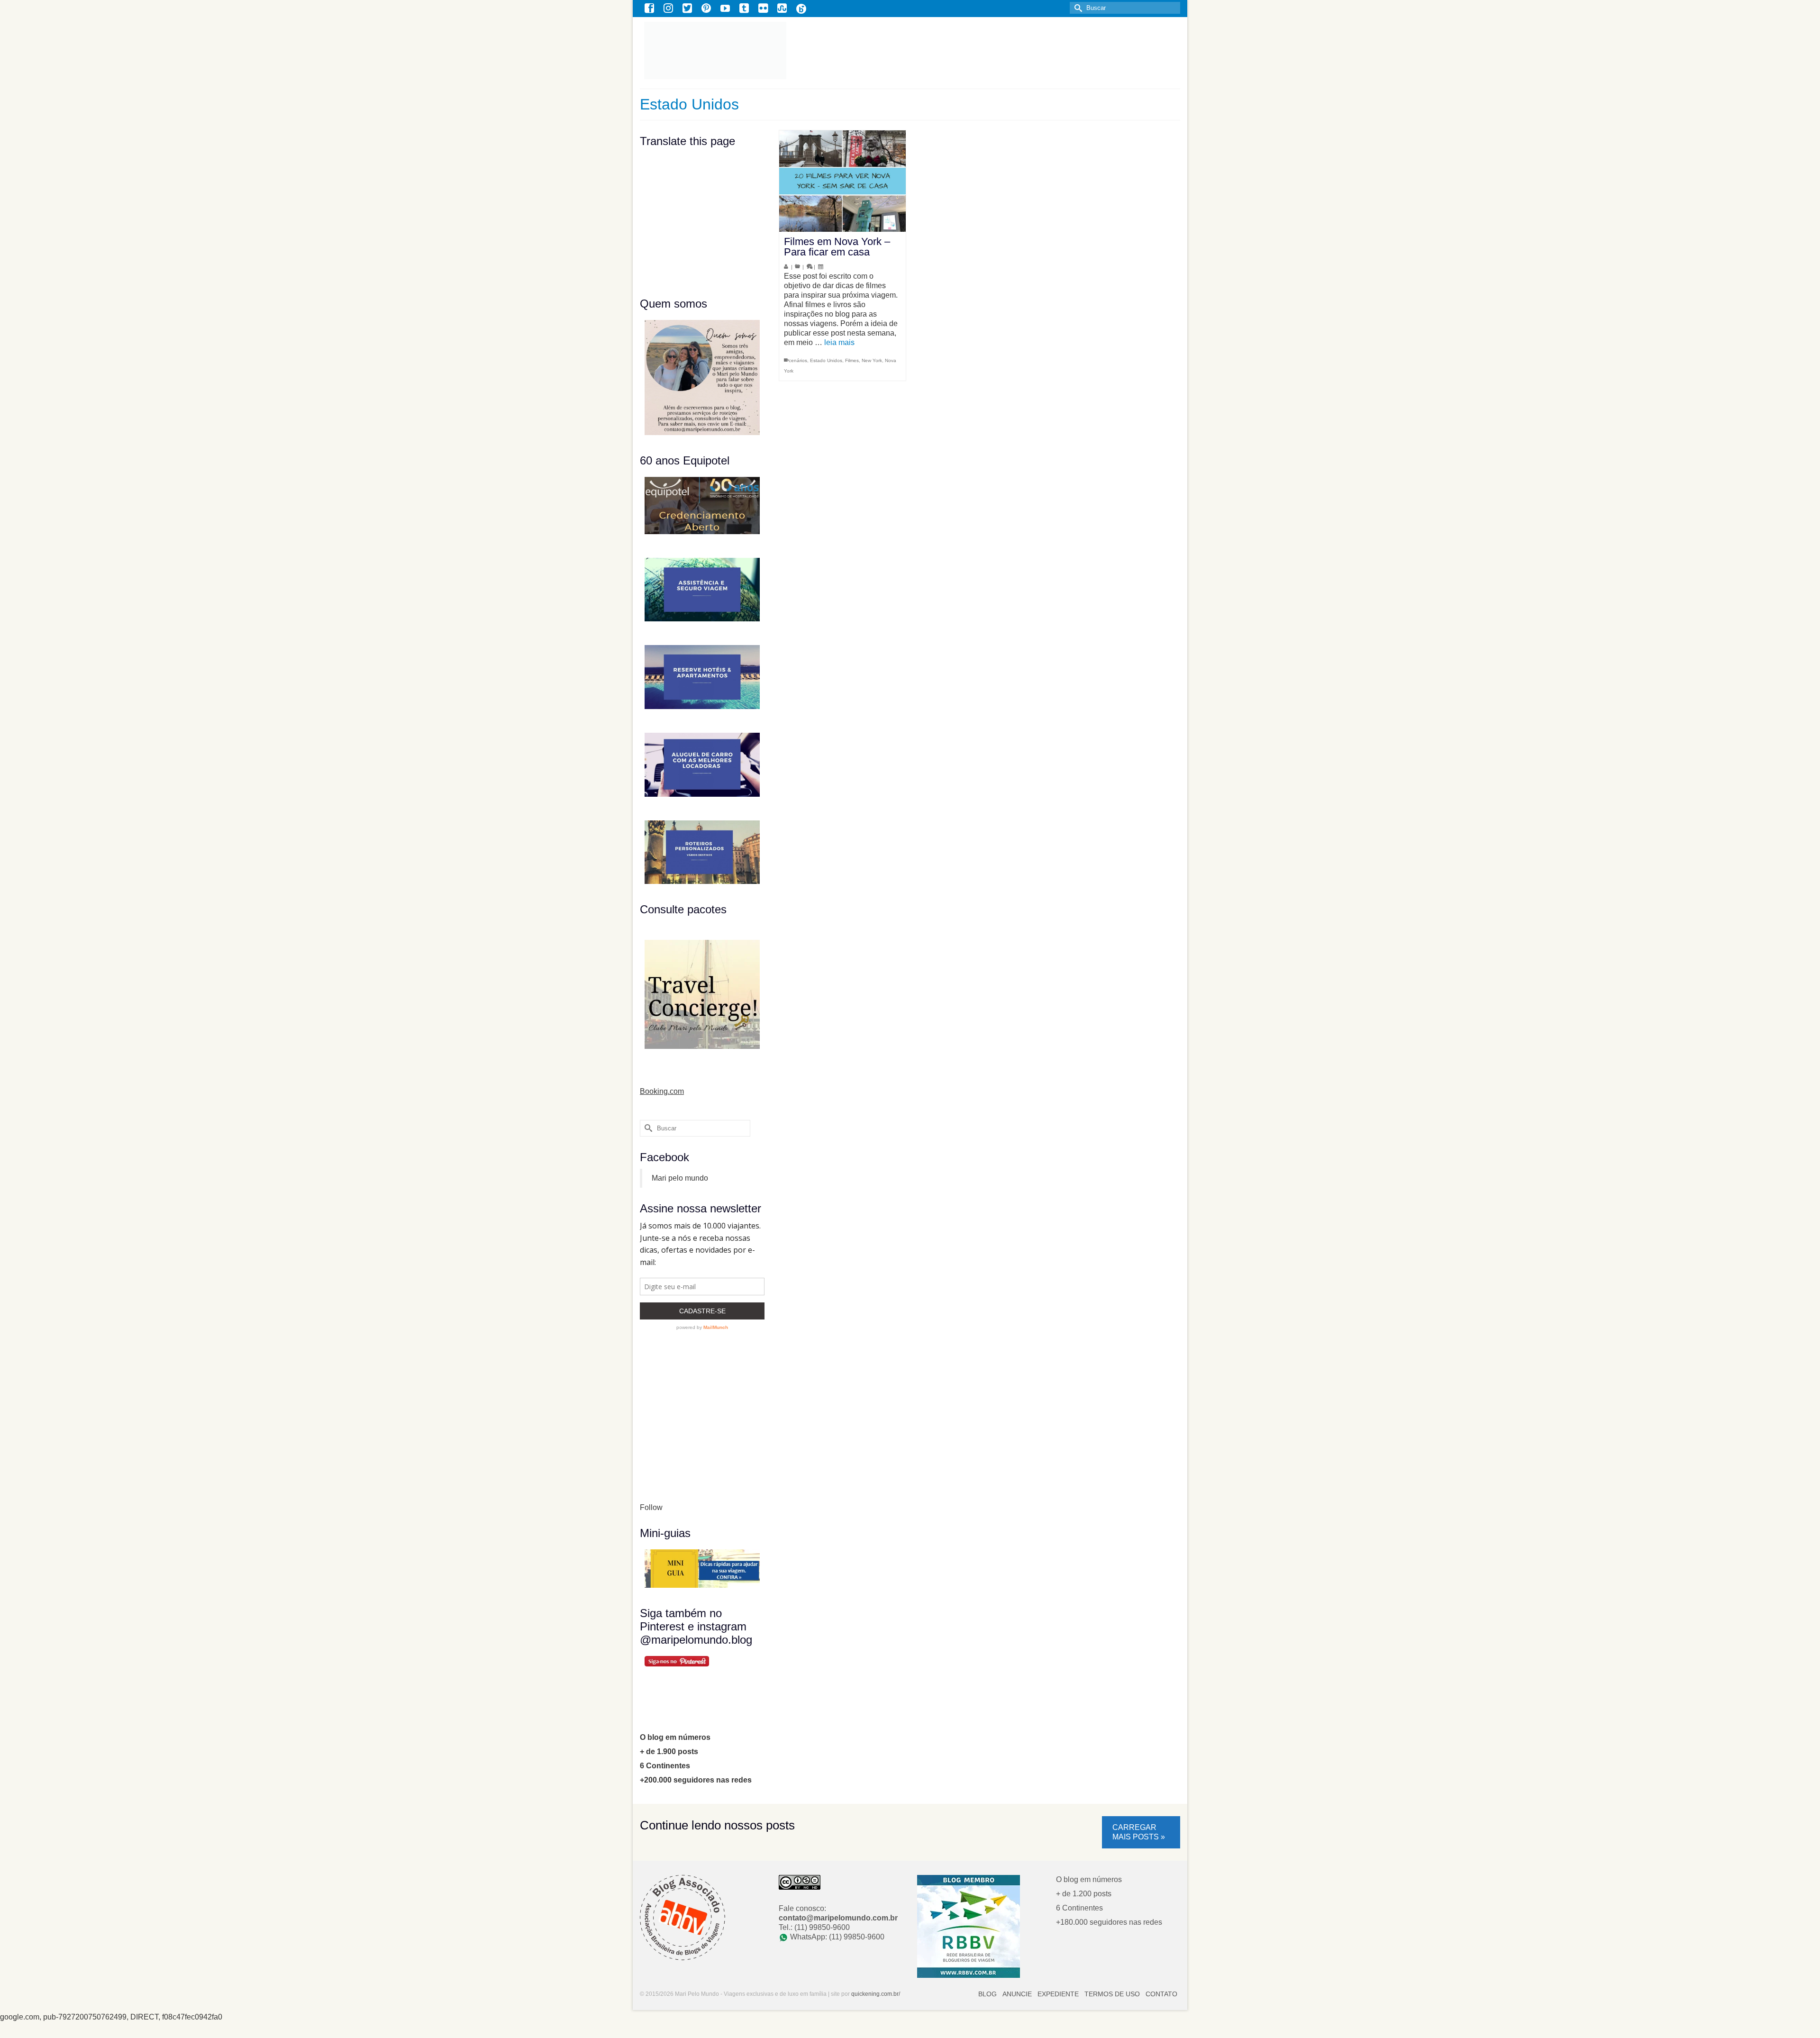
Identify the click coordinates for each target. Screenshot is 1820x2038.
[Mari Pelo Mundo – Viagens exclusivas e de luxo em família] (771, 50)
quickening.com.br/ (876, 1994)
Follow (651, 1507)
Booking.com (662, 1091)
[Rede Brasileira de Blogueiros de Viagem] (969, 1926)
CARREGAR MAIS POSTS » (1139, 1832)
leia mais (839, 342)
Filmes (852, 360)
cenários (798, 360)
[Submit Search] (1077, 8)
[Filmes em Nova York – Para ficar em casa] (842, 181)
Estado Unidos (826, 360)
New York (872, 360)
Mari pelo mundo (680, 1178)
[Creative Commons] (800, 1882)
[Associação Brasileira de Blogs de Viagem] (682, 1917)
